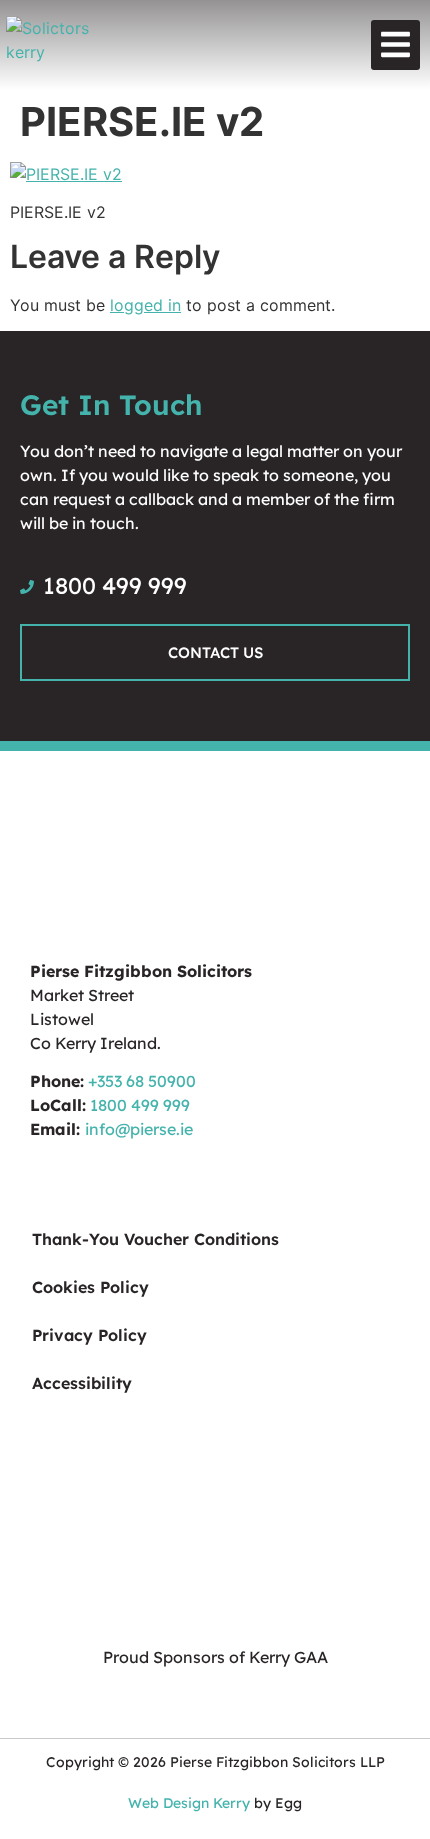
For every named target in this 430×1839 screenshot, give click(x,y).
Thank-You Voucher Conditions (155, 1239)
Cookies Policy (90, 1287)
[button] (396, 45)
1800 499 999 (140, 1105)
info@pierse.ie (139, 1129)
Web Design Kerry (189, 1803)
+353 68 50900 (142, 1081)
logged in (145, 305)
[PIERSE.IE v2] (66, 174)
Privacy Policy (89, 1335)
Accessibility (82, 1383)
